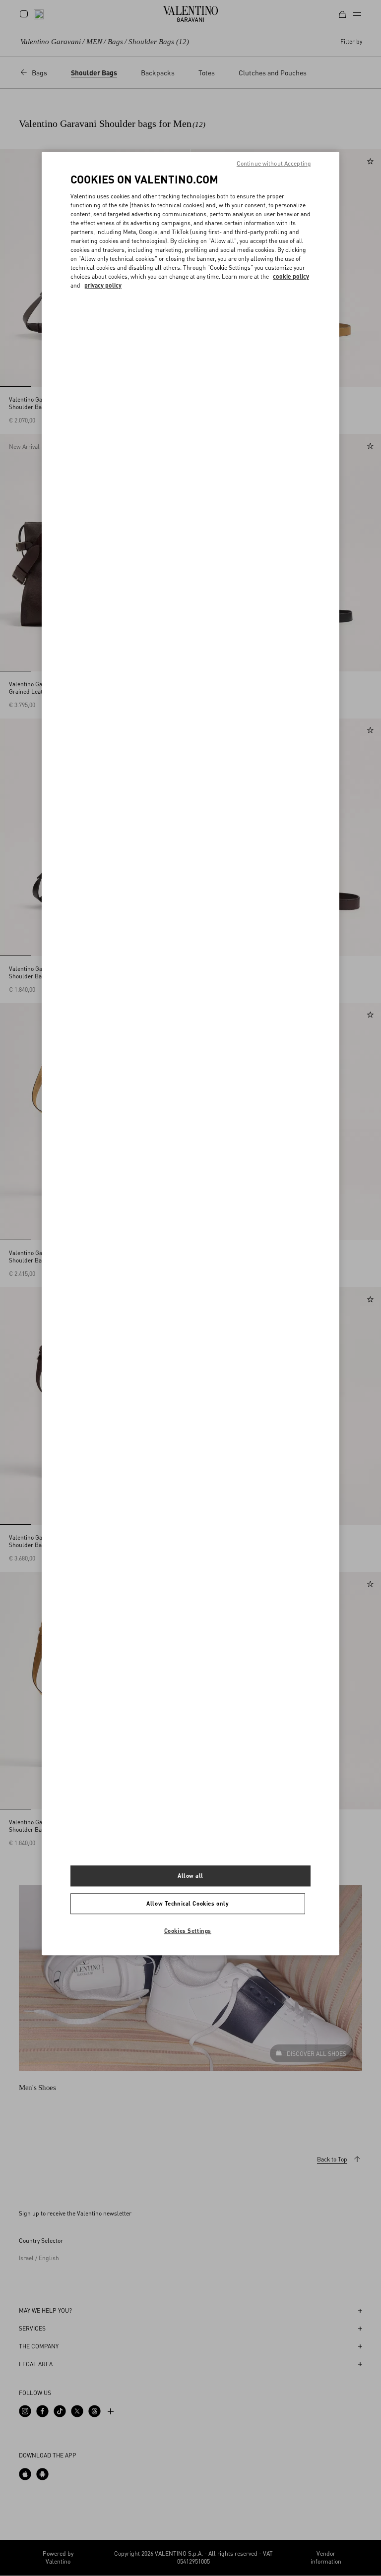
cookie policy (291, 276)
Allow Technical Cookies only (188, 1903)
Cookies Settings (188, 1931)
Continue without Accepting (274, 164)
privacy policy (103, 285)
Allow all (190, 1876)
